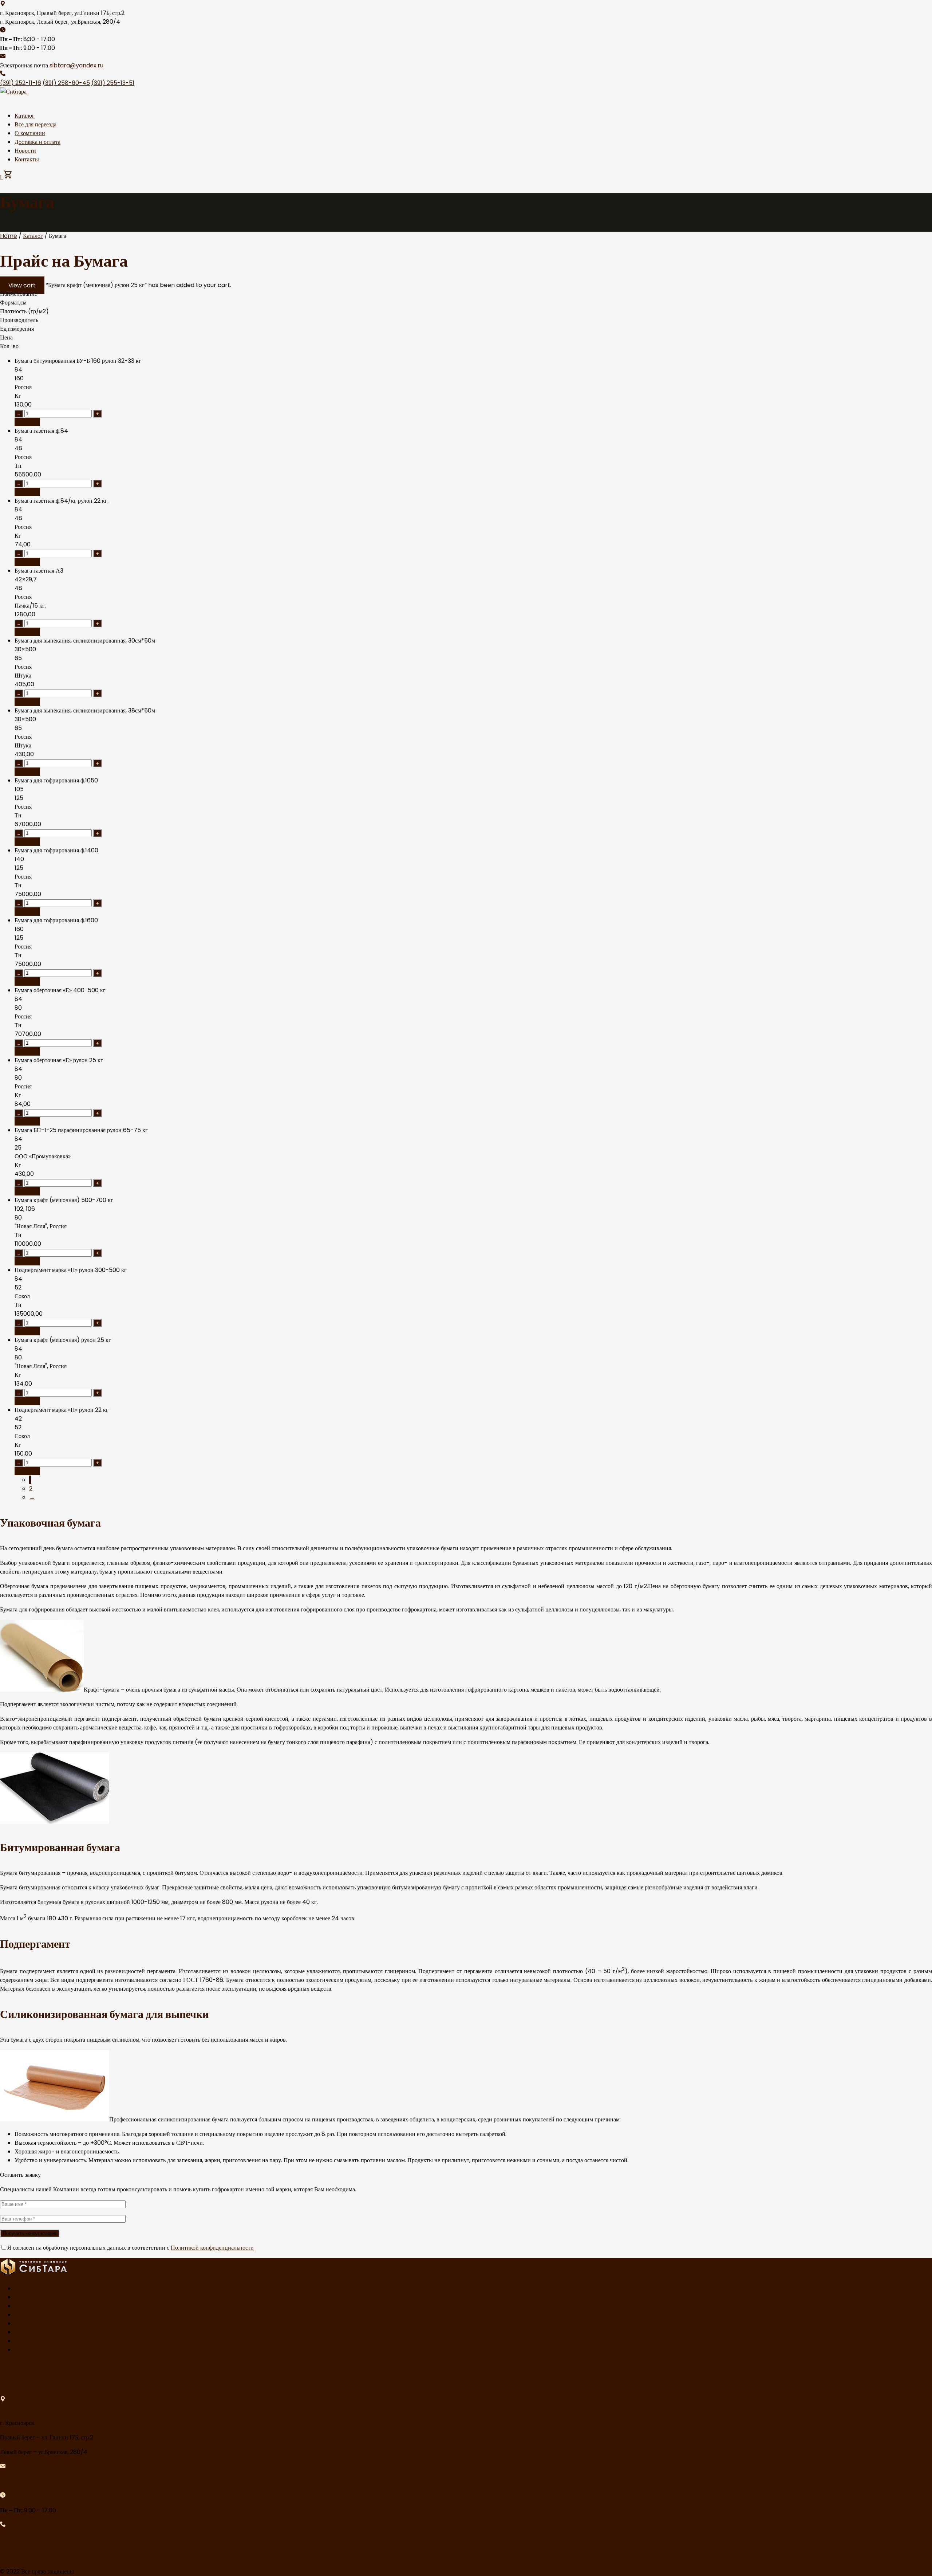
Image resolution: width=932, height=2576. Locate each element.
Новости (25, 151)
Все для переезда (35, 124)
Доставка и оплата (37, 142)
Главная (24, 2288)
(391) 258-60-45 (66, 83)
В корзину (27, 422)
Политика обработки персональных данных (69, 2341)
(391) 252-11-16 (21, 83)
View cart (22, 285)
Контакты (27, 159)
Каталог (25, 116)
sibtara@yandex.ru (76, 65)
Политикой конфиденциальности (212, 2248)
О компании (30, 133)
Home (9, 236)
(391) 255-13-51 (113, 83)
